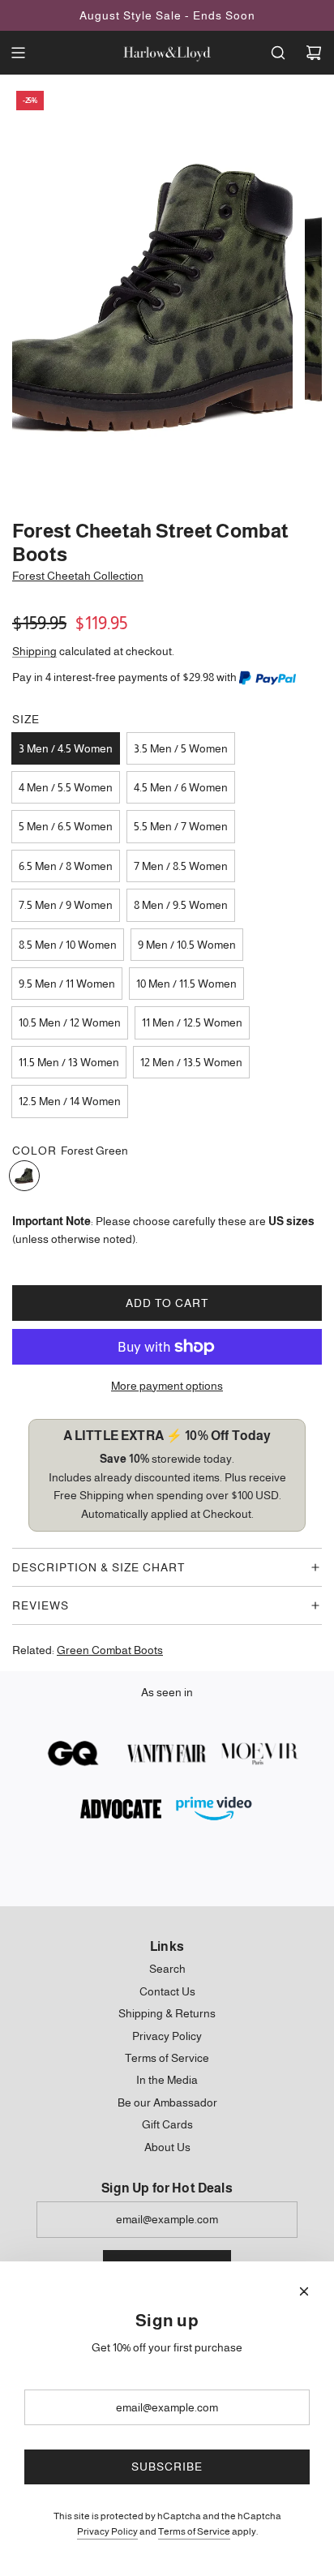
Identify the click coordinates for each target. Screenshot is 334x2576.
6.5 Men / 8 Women (66, 866)
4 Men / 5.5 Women (66, 787)
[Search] (278, 53)
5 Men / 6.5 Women (66, 826)
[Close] (304, 2291)
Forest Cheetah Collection (78, 576)
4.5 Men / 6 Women (181, 787)
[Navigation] (18, 53)
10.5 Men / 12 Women (70, 1022)
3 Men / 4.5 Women (66, 748)
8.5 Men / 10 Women (68, 945)
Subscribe (167, 2467)
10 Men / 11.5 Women (186, 984)
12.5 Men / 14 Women (70, 1101)
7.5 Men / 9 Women (66, 905)
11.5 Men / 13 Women (69, 1062)
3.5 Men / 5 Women (181, 748)
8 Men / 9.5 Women (181, 905)
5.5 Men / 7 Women (181, 826)
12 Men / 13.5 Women (191, 1062)
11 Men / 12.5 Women (192, 1022)
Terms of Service (194, 2531)
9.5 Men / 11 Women (67, 984)
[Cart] (314, 53)
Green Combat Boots (110, 1650)
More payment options (167, 1386)
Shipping (34, 651)
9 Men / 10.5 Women (187, 945)
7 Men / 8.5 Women (181, 866)
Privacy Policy (107, 2531)
